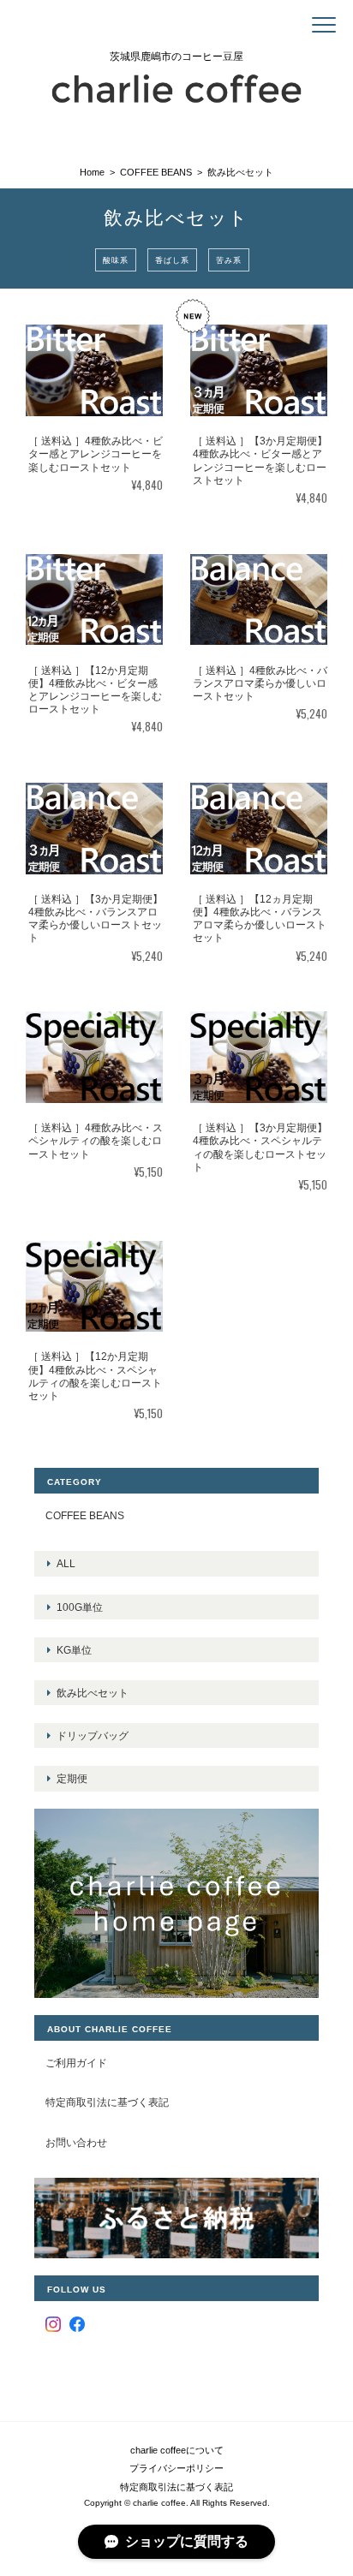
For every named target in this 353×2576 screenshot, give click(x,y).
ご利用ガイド (76, 2063)
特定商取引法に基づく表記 (107, 2102)
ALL (66, 1563)
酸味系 (116, 259)
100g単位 (80, 1607)
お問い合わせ (76, 2142)
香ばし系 (172, 259)
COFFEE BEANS (156, 172)
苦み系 (229, 259)
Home (92, 172)
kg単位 (74, 1650)
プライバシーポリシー (176, 2468)
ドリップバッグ (93, 1735)
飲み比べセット (93, 1693)
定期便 (72, 1778)
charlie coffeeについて (177, 2450)
